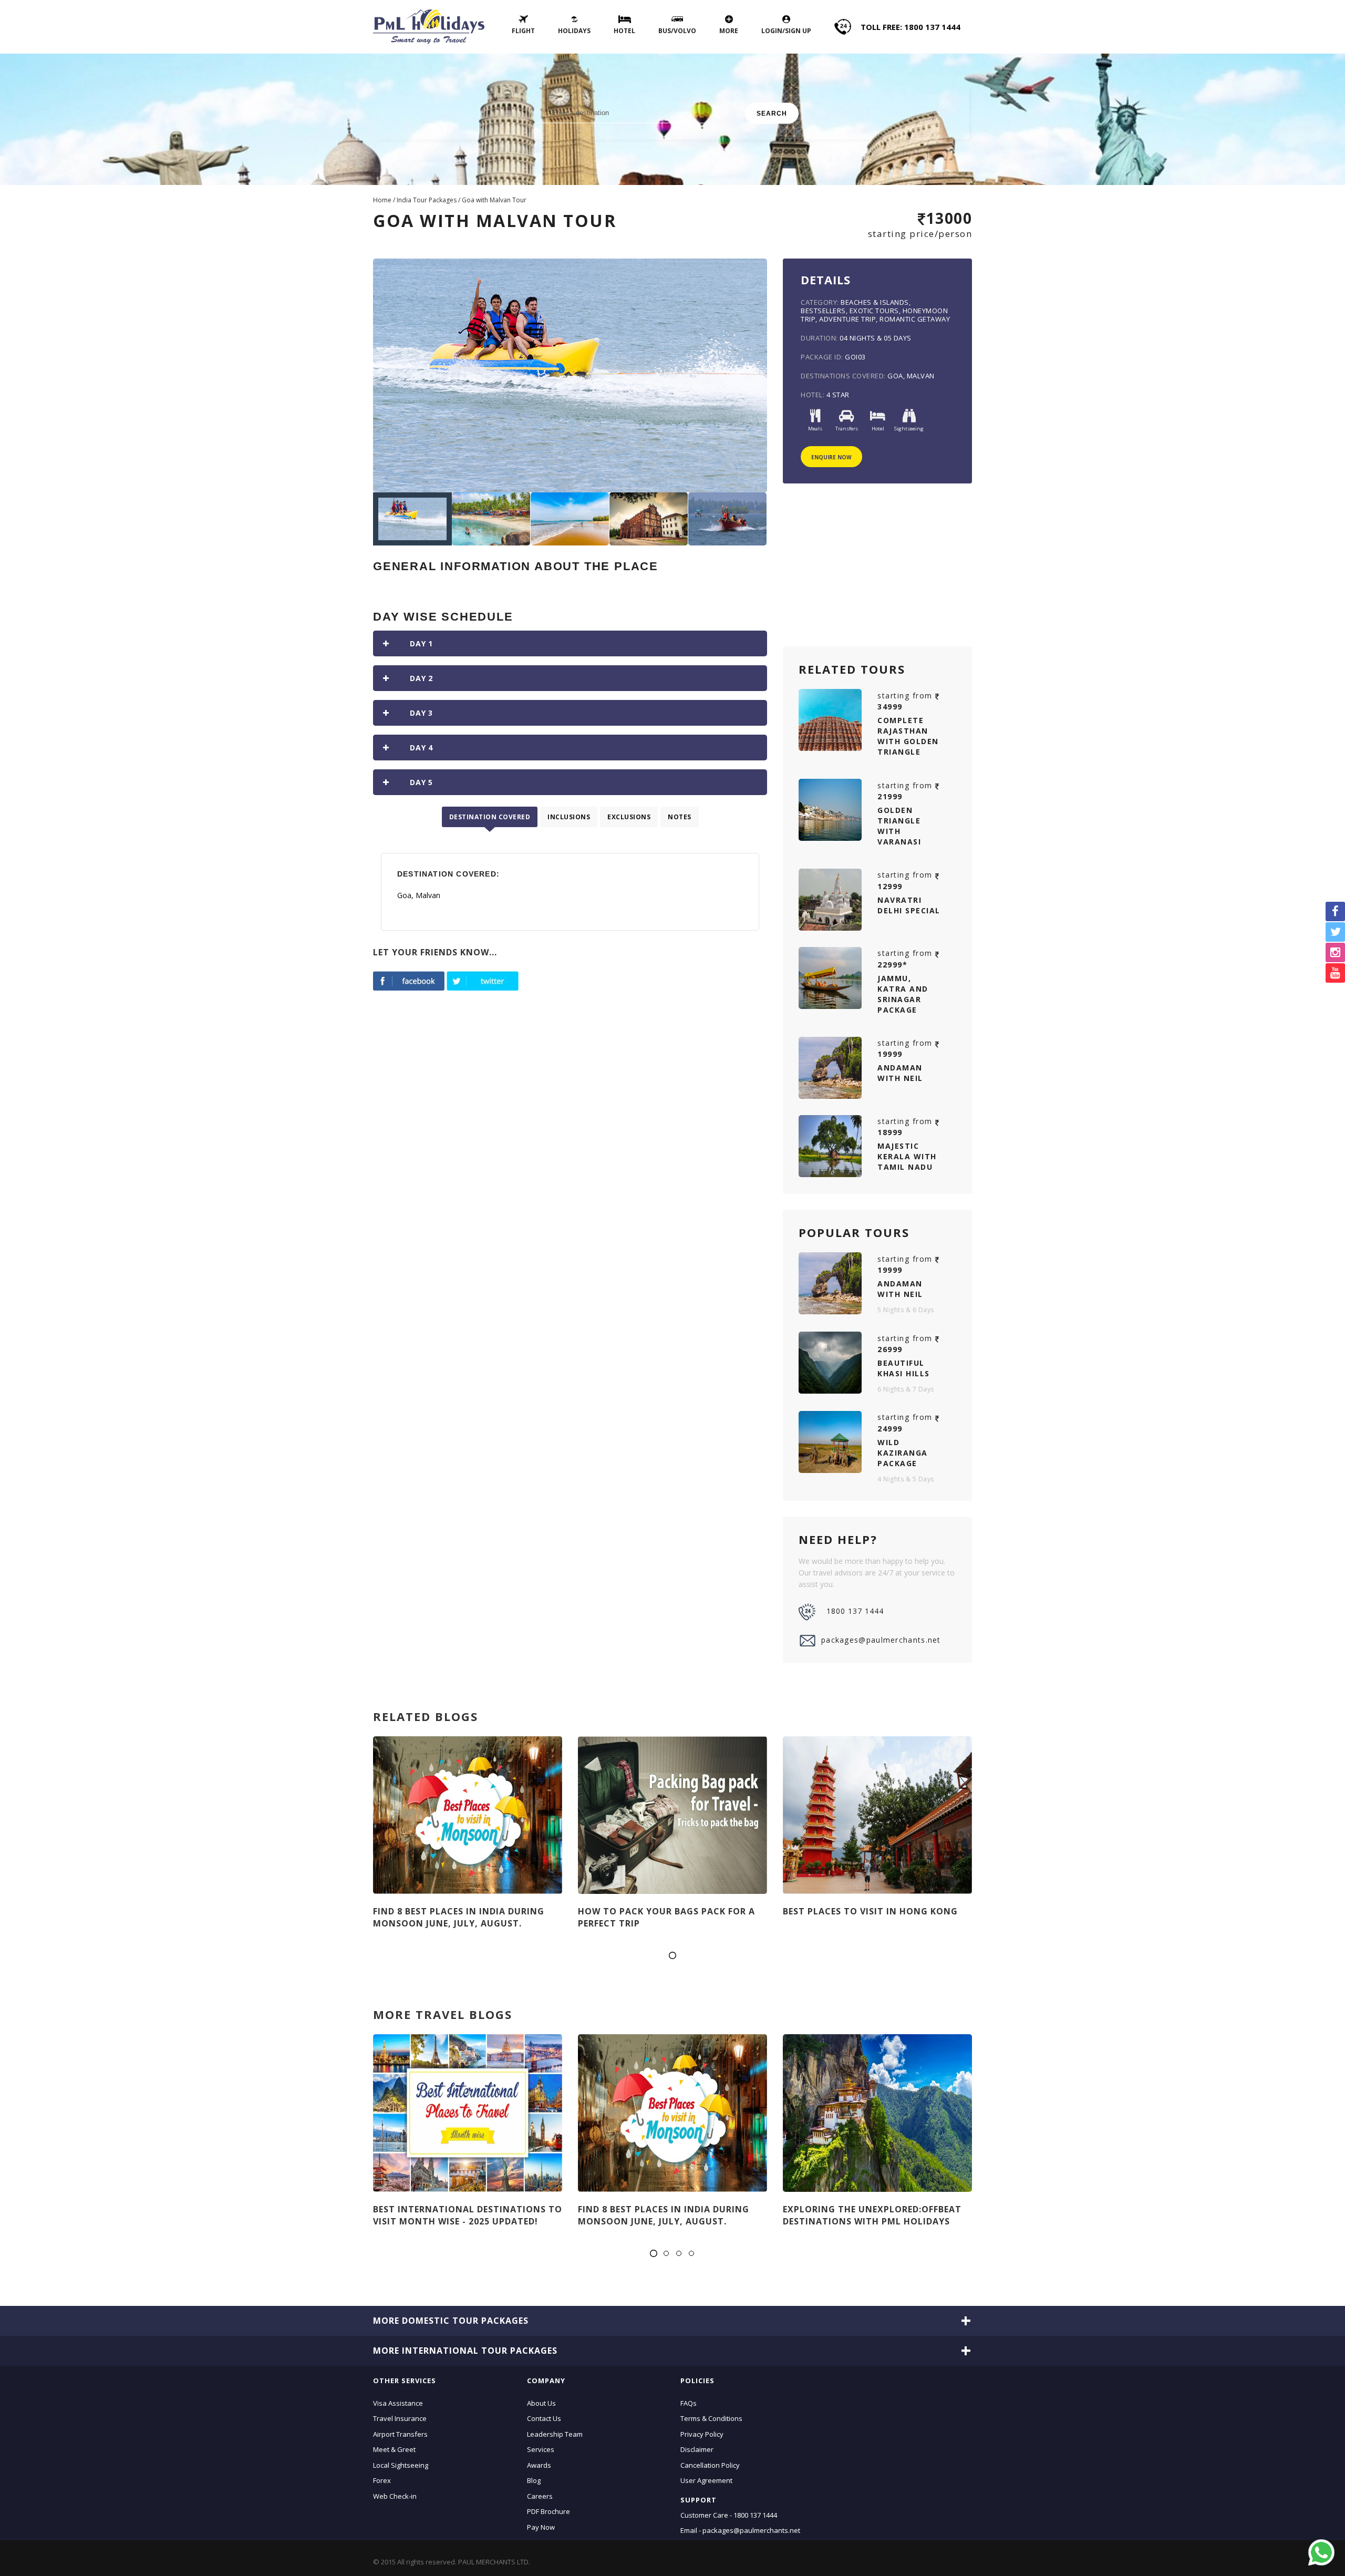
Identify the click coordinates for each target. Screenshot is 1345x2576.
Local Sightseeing (401, 2465)
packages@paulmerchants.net (881, 1640)
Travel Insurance (400, 2418)
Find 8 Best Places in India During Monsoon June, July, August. (459, 1917)
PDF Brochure (549, 2511)
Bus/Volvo (677, 31)
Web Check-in (395, 2496)
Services (541, 2449)
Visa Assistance (398, 2403)
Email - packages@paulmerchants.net (740, 2530)
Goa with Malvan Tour (494, 200)
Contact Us (544, 2418)
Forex (382, 2480)
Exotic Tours (874, 311)
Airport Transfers (400, 2434)
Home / (385, 200)
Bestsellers (823, 311)
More (729, 31)
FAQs (689, 2403)
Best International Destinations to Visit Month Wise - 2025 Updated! (468, 2215)
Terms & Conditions (711, 2418)
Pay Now (541, 2527)
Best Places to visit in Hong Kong (870, 1911)
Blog (534, 2480)
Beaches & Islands (875, 302)
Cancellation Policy (710, 2465)
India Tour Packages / (429, 200)
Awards (539, 2465)
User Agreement (706, 2480)
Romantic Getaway (915, 319)
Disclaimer (697, 2449)
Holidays (574, 31)
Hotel (624, 31)
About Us (541, 2403)
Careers (540, 2496)
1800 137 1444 (855, 1611)
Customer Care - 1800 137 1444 (729, 2515)
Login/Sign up (786, 31)
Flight (523, 31)
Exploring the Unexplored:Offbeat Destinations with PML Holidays (872, 2215)
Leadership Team (555, 2434)
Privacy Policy (702, 2434)
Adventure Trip (847, 319)
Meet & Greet (394, 2449)
